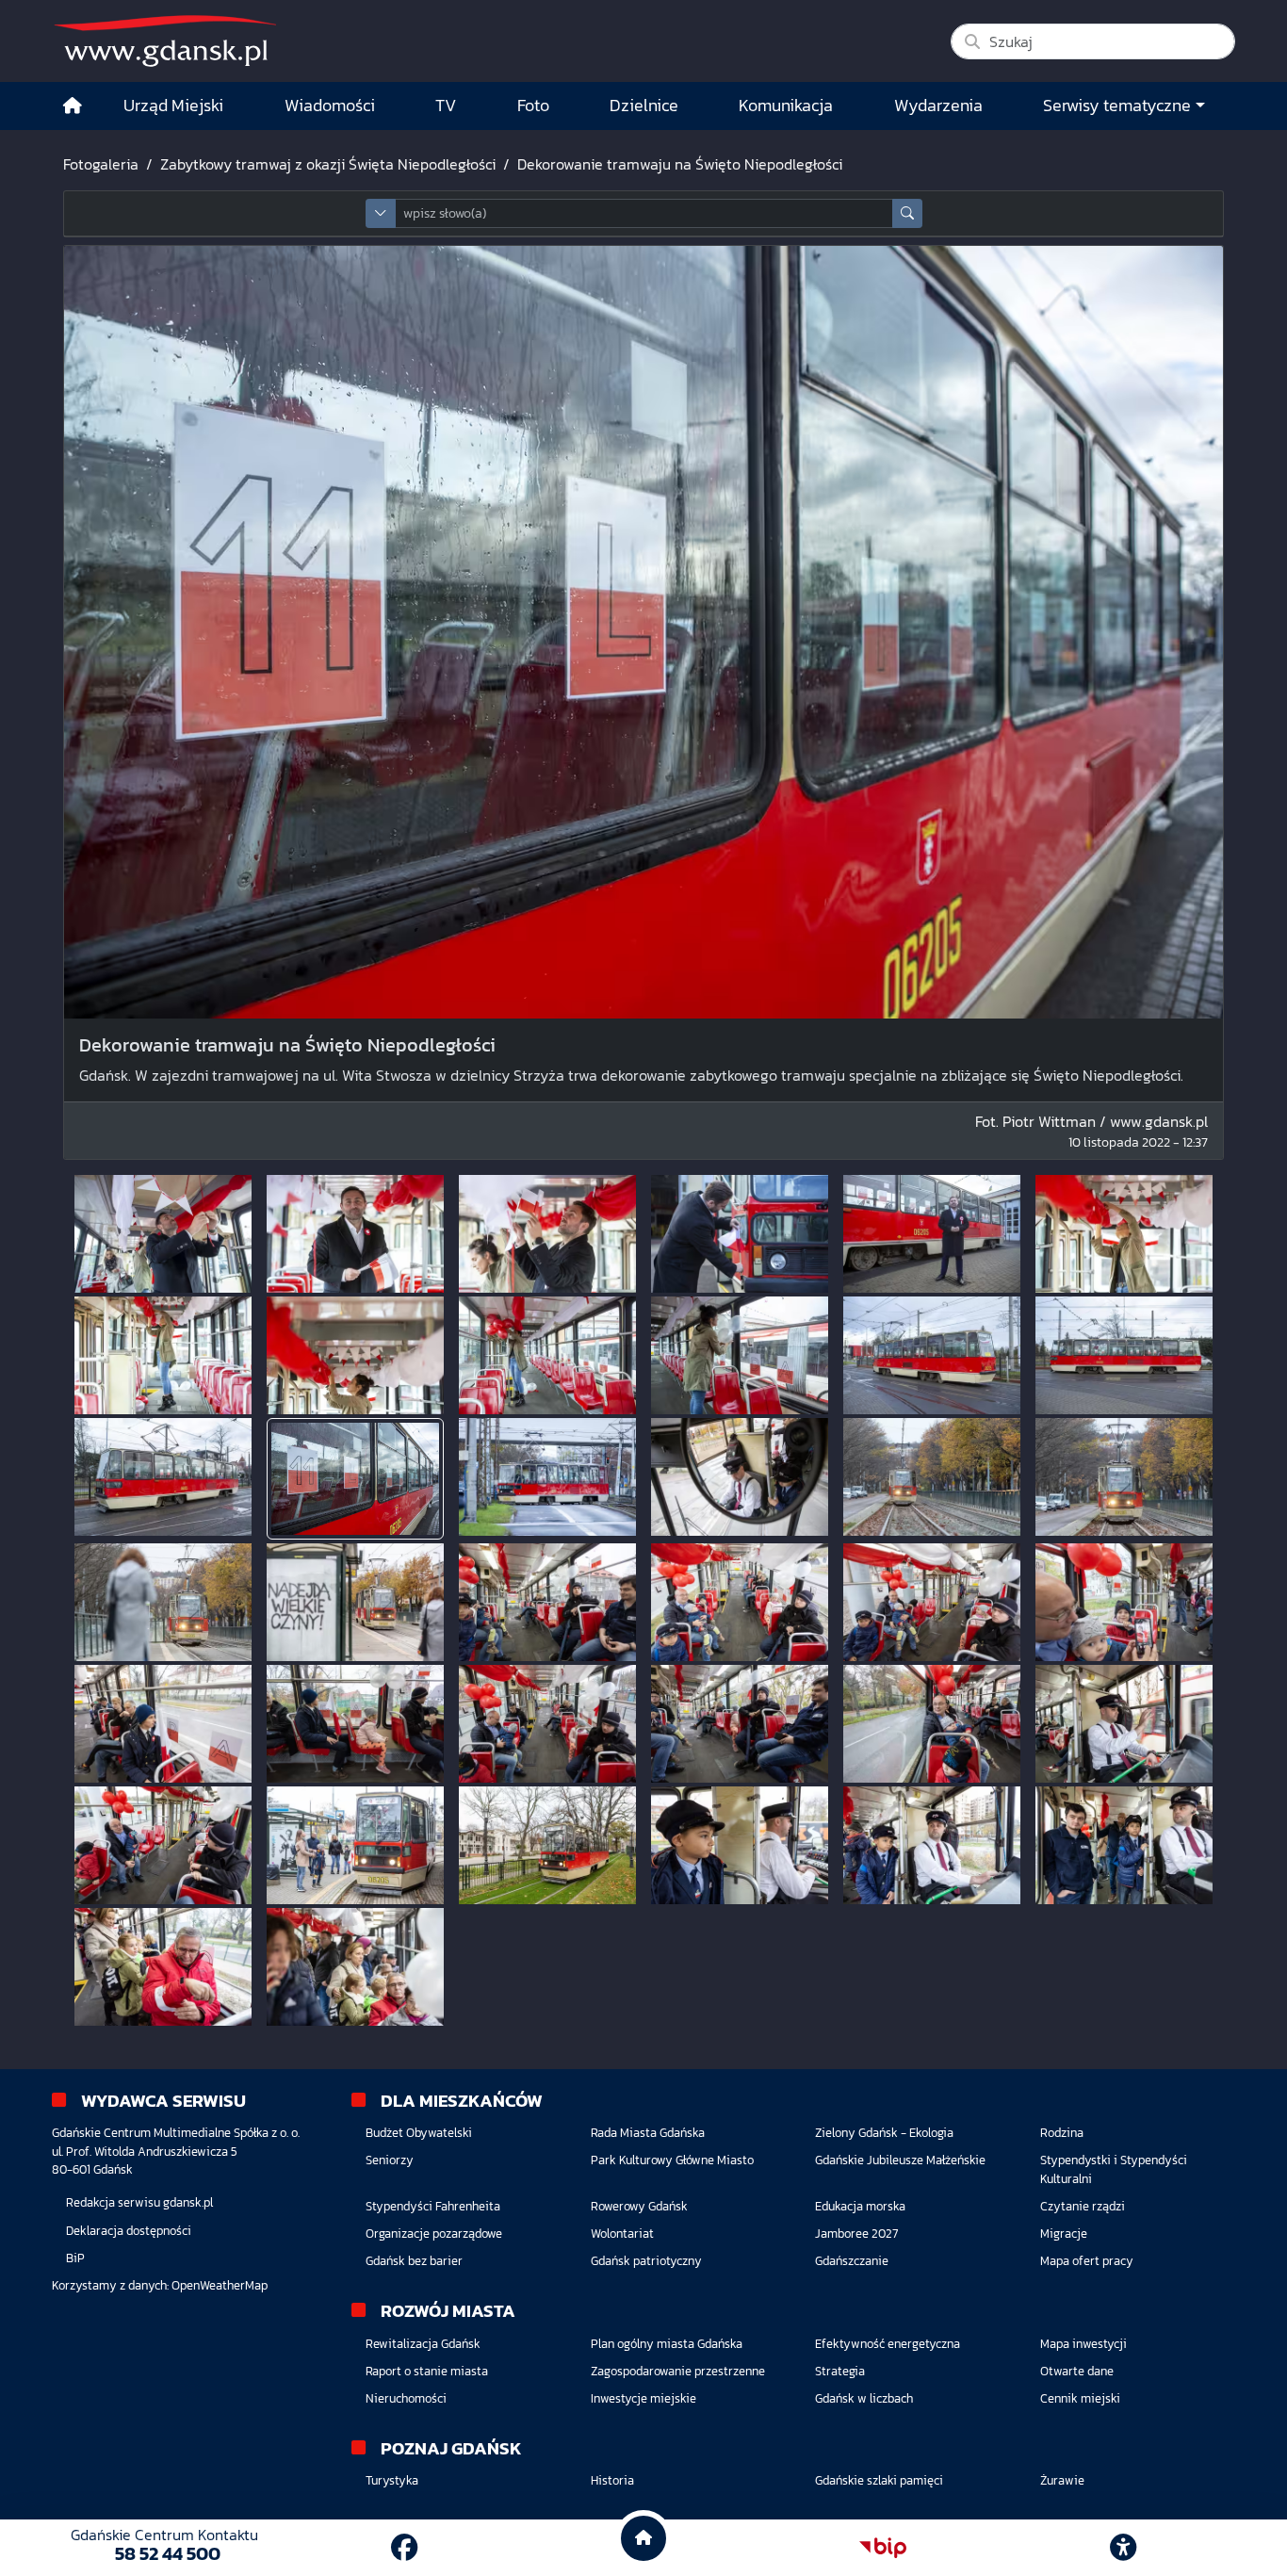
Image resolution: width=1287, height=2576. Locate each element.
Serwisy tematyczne (1117, 106)
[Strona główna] (73, 106)
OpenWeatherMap (220, 2285)
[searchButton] (907, 213)
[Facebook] (404, 2548)
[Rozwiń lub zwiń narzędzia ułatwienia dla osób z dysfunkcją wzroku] (1123, 2548)
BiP (75, 2258)
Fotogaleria (101, 164)
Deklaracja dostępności (129, 2231)
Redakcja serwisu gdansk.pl (139, 2202)
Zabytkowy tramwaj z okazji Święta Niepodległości (328, 164)
